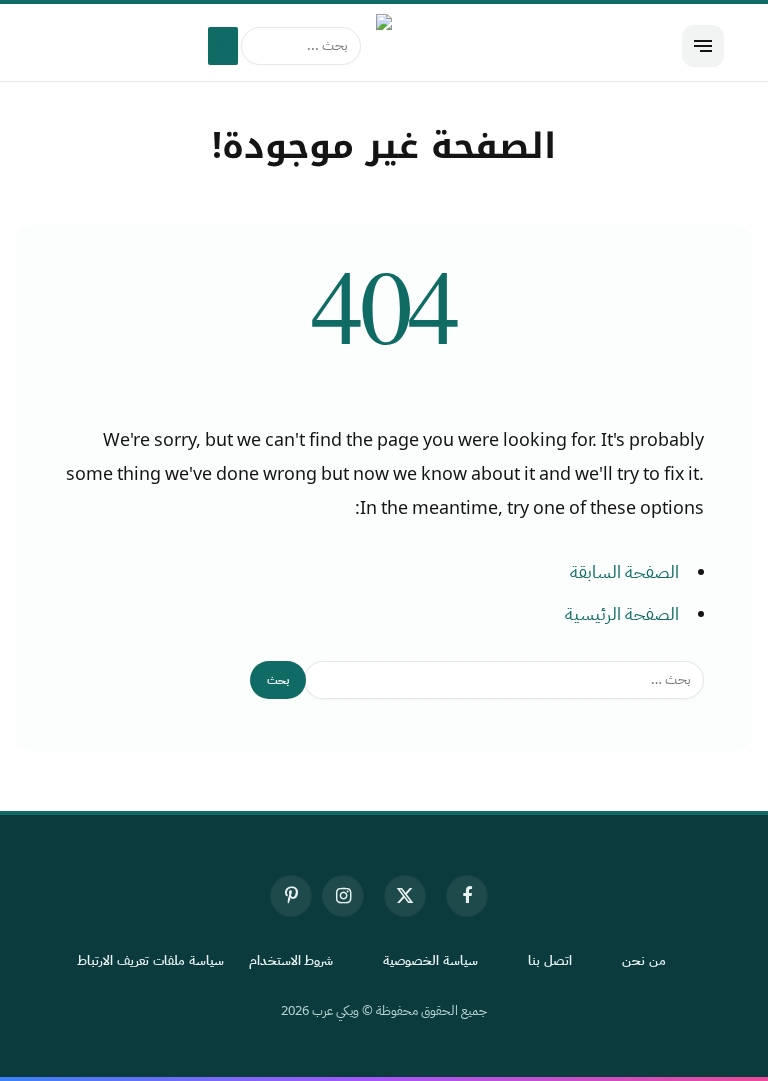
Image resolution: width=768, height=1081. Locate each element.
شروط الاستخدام (291, 960)
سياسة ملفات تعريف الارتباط (150, 960)
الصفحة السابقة (624, 572)
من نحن (644, 960)
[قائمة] (703, 46)
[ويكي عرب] (384, 46)
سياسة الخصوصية (430, 960)
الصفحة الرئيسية (622, 614)
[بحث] (223, 46)
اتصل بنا (550, 960)
